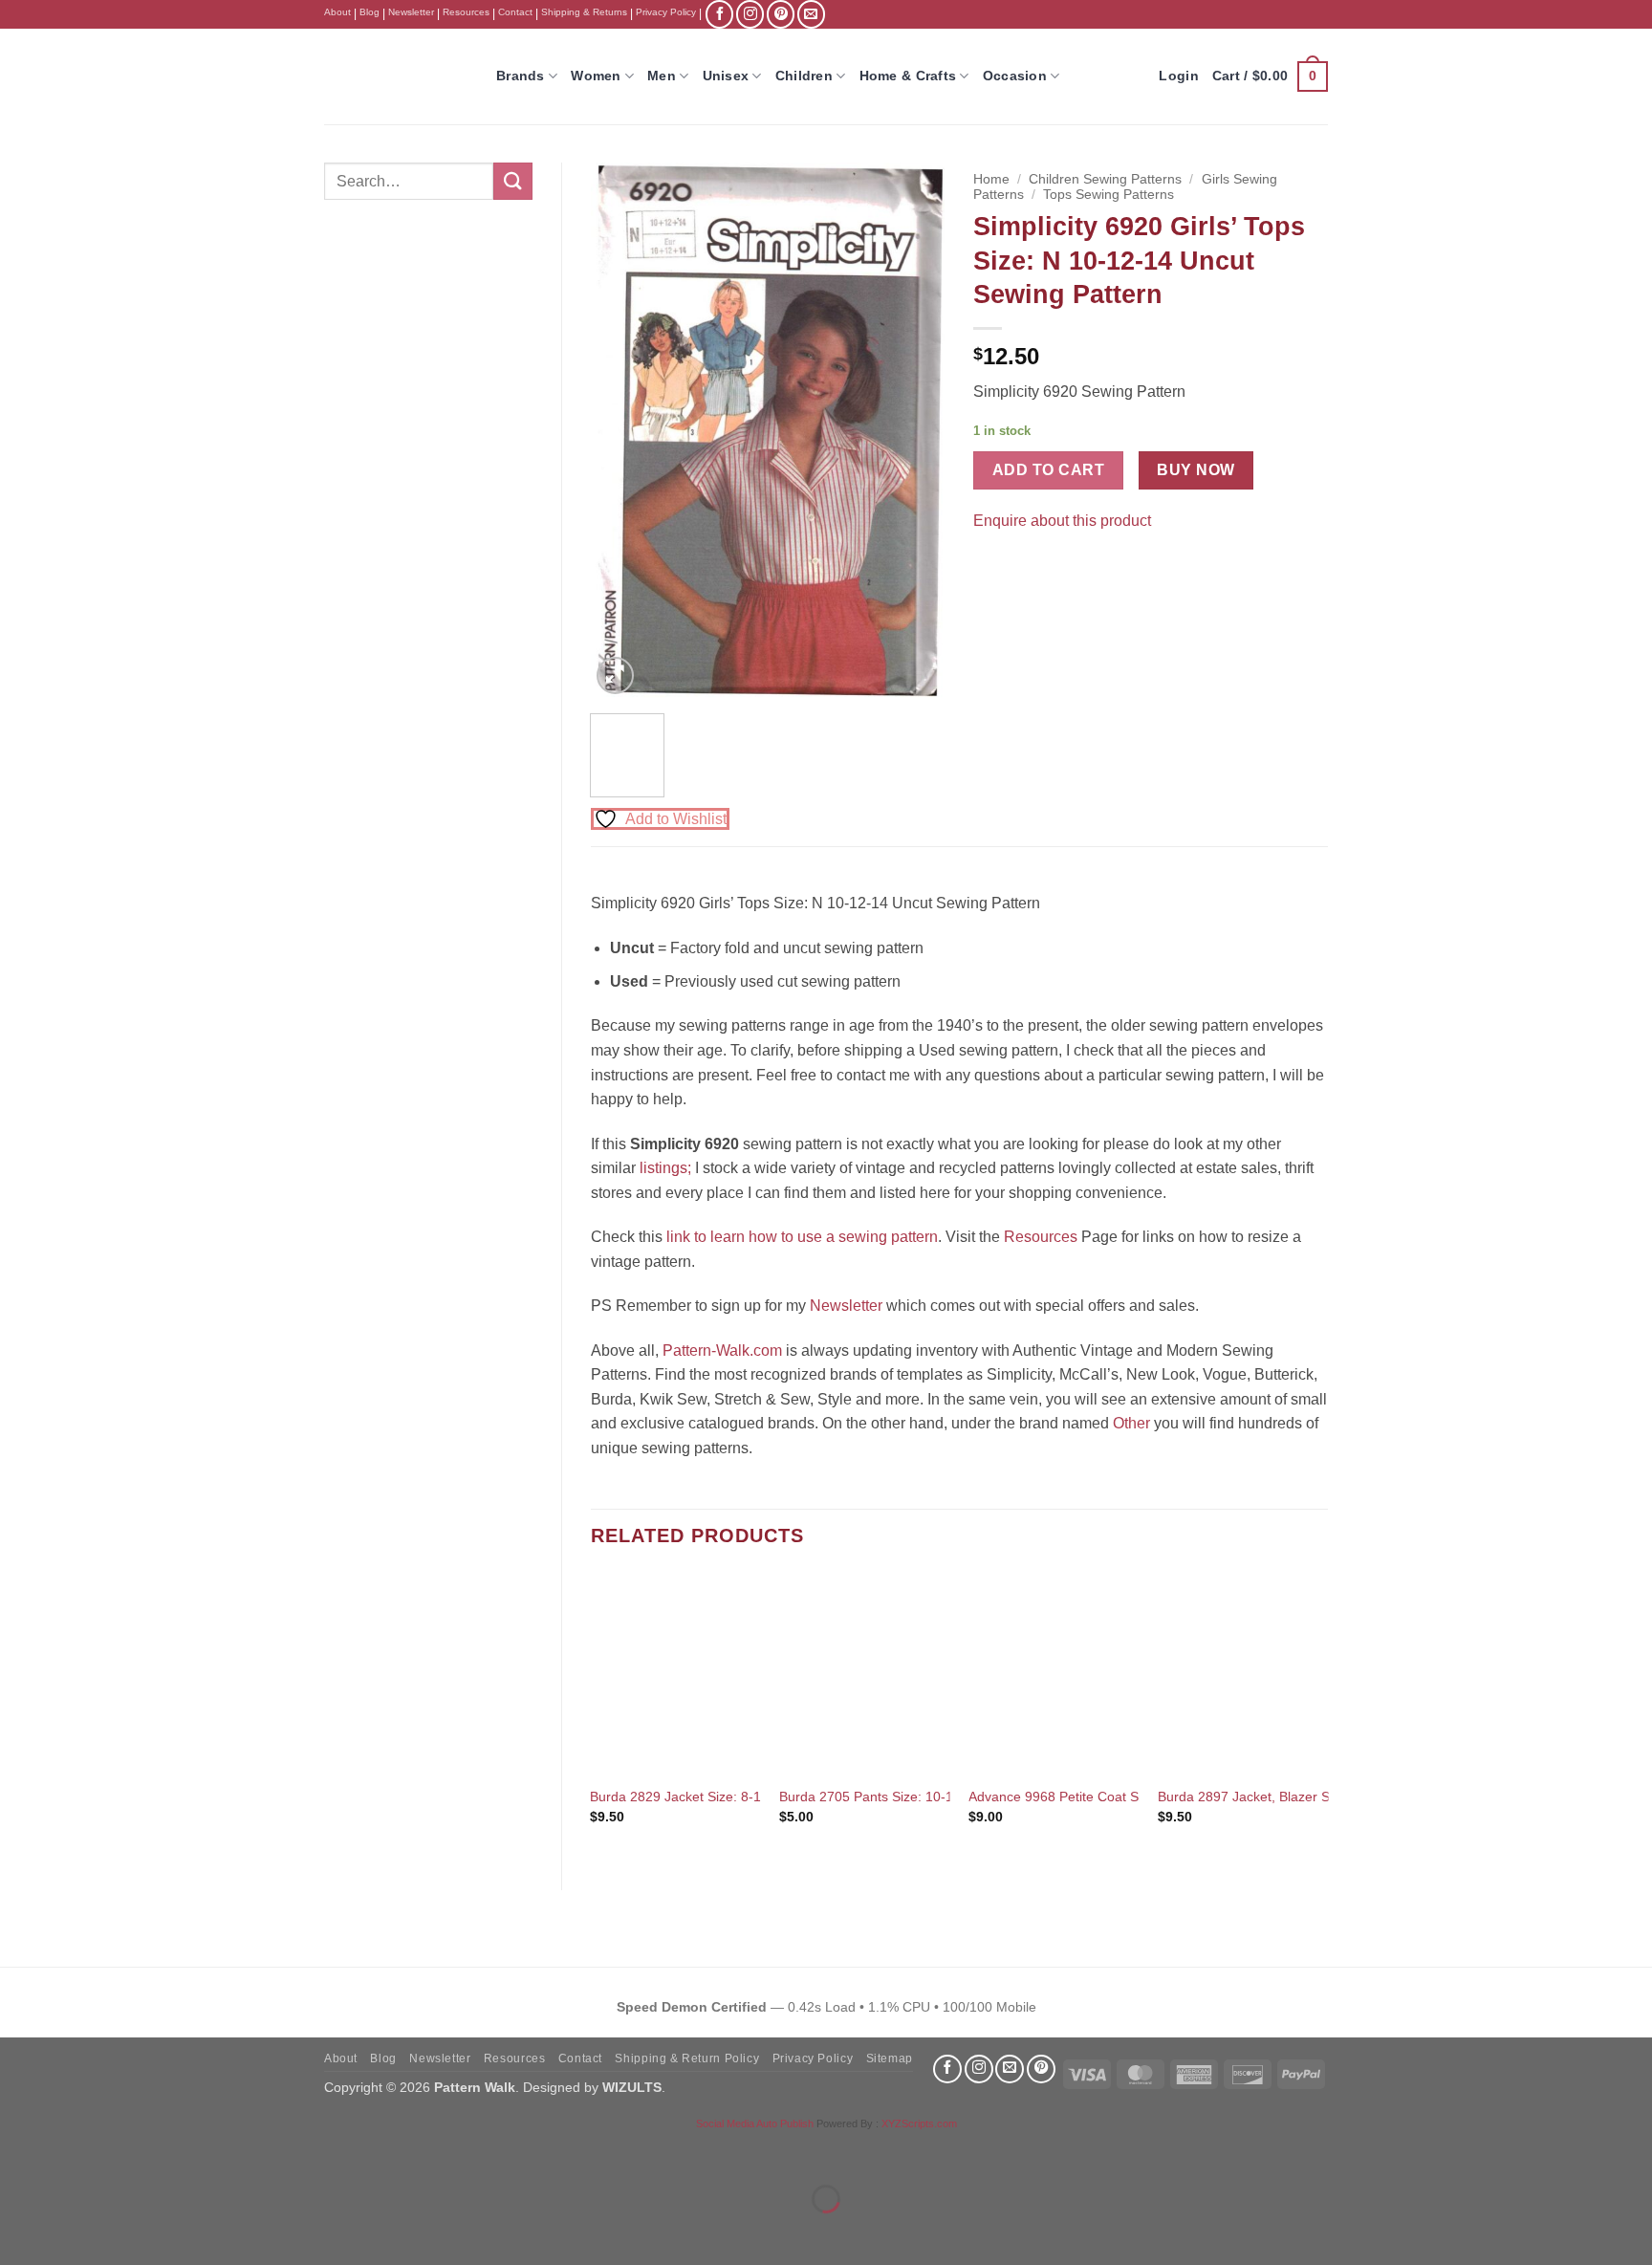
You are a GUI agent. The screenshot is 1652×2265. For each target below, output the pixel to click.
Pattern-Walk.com (722, 1350)
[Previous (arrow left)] (19, 2232)
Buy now (1196, 470)
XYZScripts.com (919, 2123)
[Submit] (512, 181)
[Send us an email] (811, 14)
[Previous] (621, 430)
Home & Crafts (908, 76)
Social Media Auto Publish (755, 2123)
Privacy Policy (666, 12)
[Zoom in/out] (19, 2152)
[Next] (914, 430)
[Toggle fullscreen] (75, 2152)
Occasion (1015, 76)
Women (596, 76)
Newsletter (411, 12)
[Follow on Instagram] (750, 14)
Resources (466, 12)
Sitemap (890, 2058)
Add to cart (1048, 470)
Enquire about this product (1062, 521)
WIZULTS (632, 2087)
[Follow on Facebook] (719, 14)
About (337, 12)
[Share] (130, 2152)
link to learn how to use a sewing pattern (802, 1237)
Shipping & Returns (584, 12)
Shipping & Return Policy (687, 2058)
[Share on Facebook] (991, 568)
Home (991, 179)
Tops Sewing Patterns (1109, 195)
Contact (515, 12)
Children (804, 76)
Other (1131, 1423)
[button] (1270, 76)
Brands (521, 76)
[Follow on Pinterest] (781, 14)
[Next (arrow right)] (75, 2232)
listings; (665, 1168)
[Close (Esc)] (187, 2152)
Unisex (726, 76)
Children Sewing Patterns (1105, 179)
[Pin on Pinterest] (1025, 568)
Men (662, 76)
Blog (370, 12)
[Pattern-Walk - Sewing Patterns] (396, 76)
